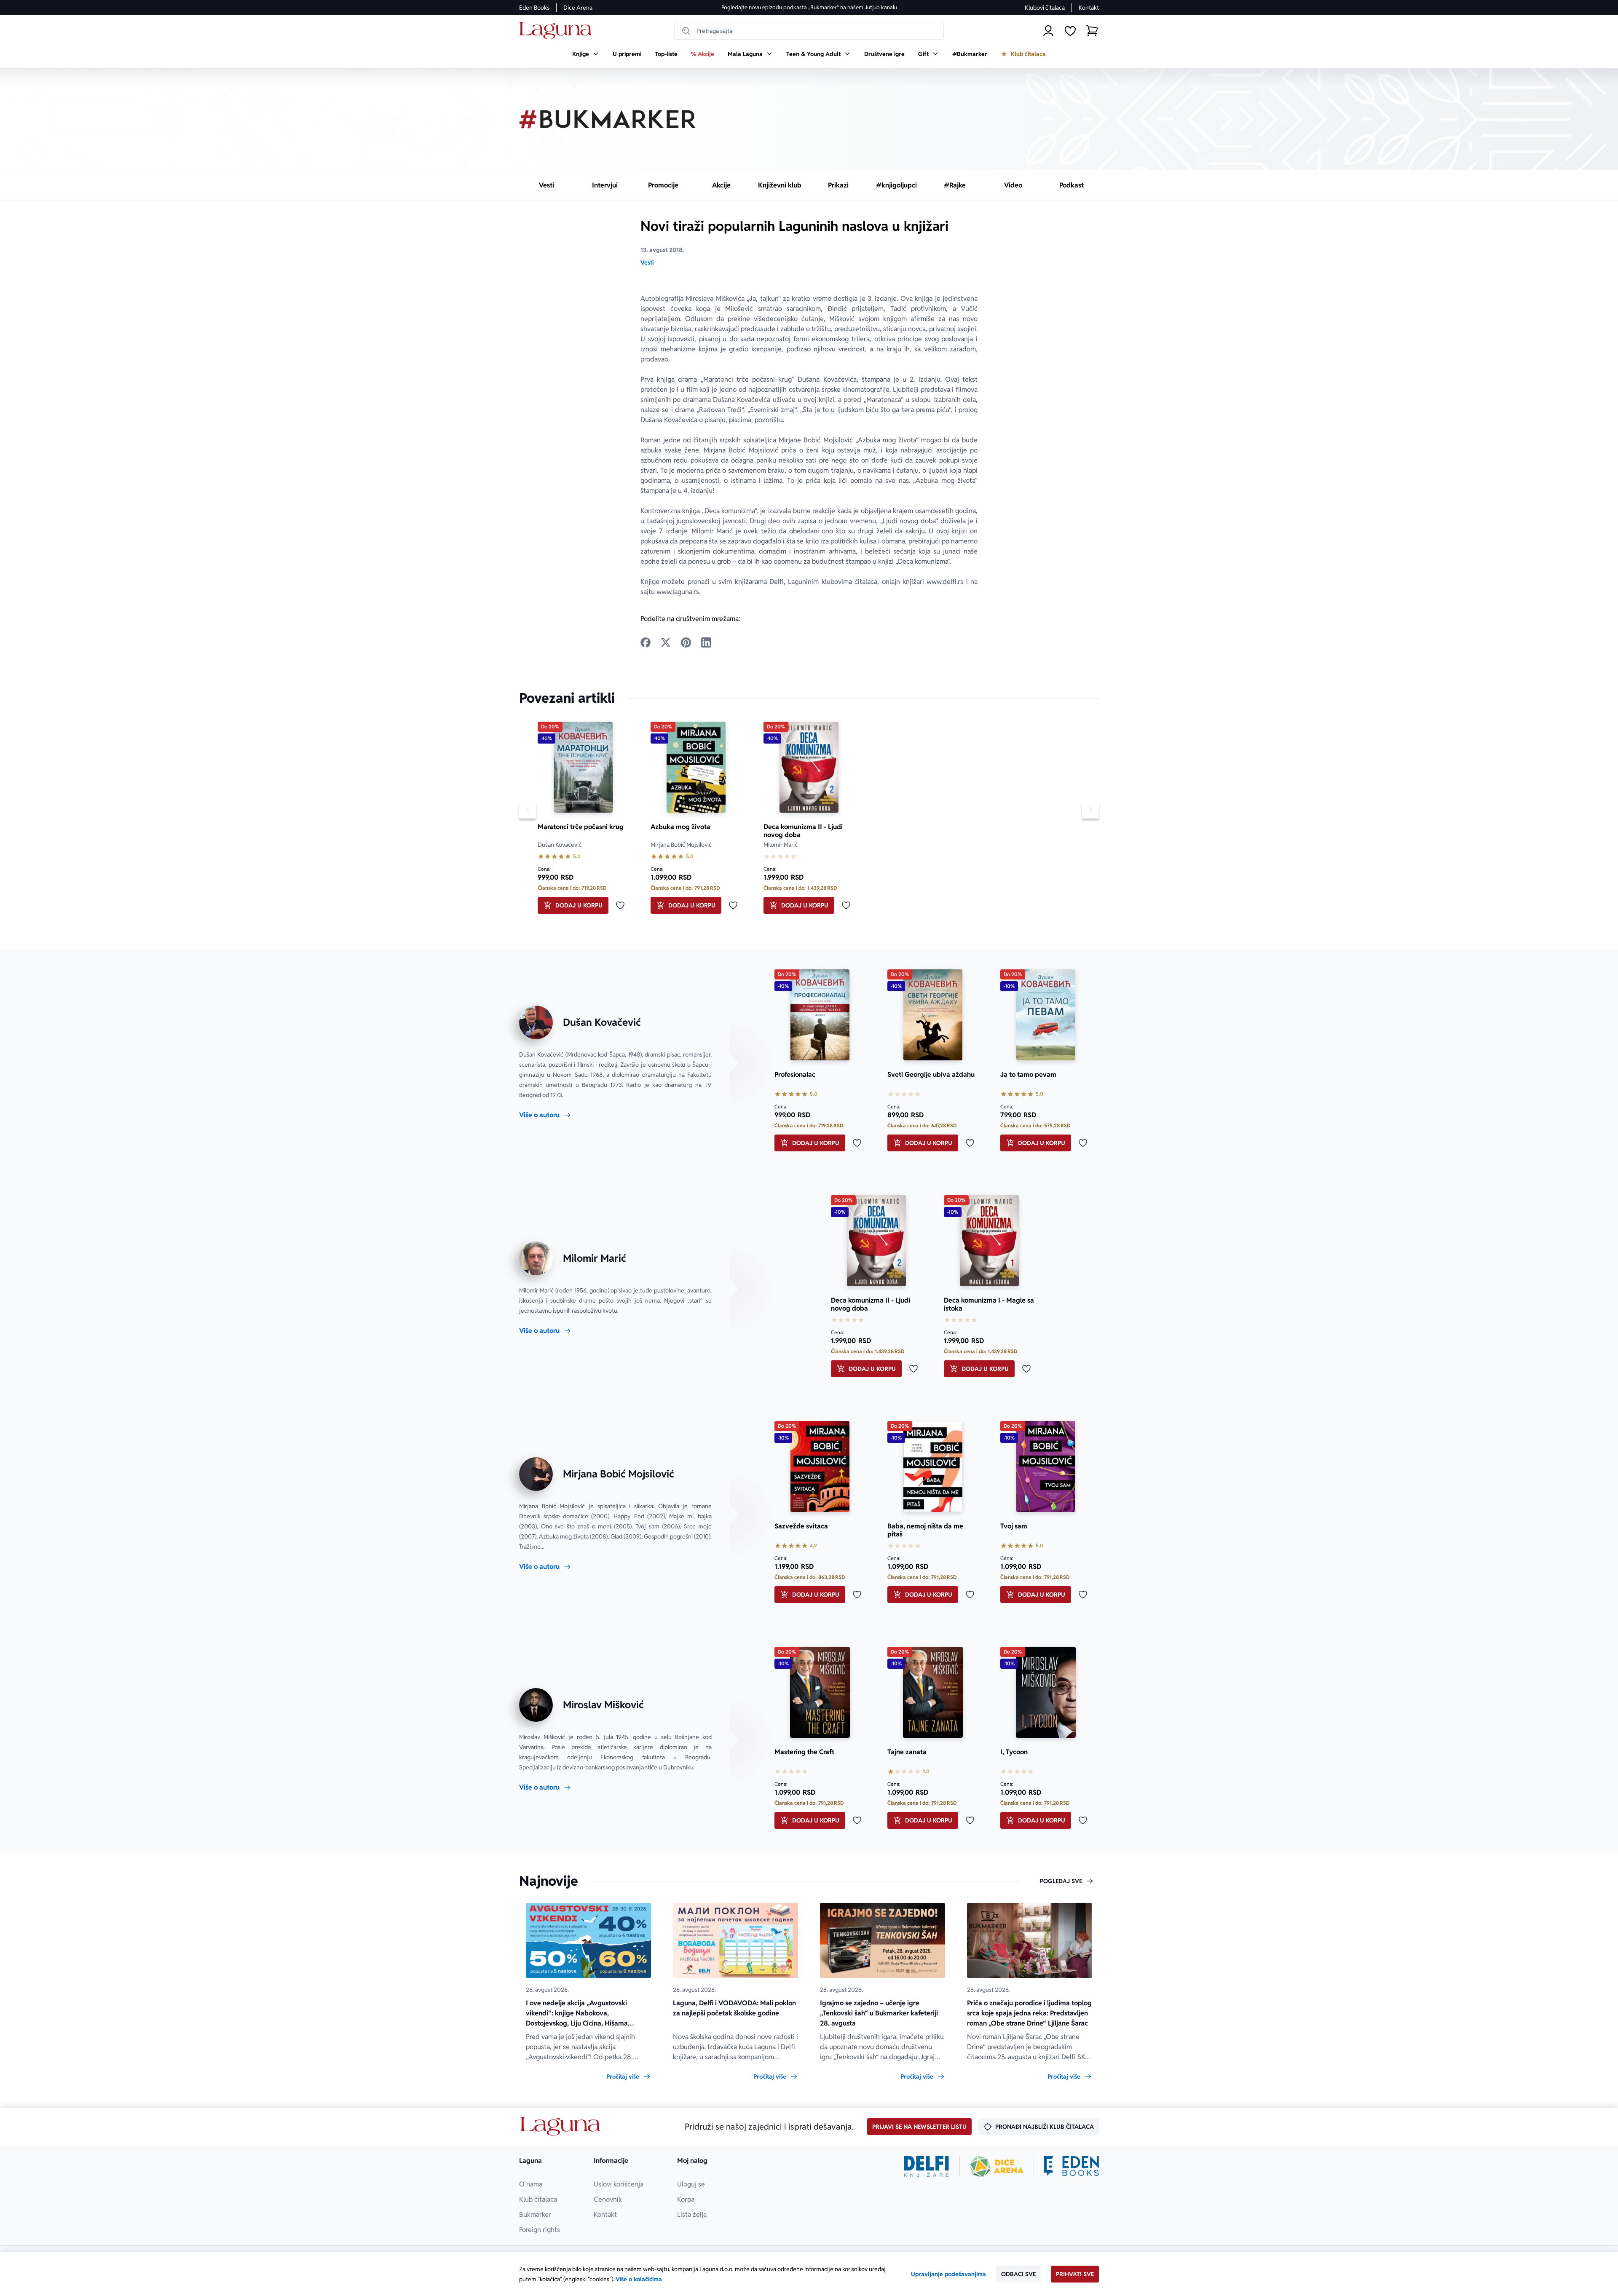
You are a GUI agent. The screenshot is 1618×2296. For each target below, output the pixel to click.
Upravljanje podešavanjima (948, 2274)
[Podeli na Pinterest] (686, 642)
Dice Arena (578, 8)
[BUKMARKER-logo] (608, 119)
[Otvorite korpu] (1092, 31)
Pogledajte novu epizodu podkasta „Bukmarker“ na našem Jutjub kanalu (809, 7)
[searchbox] (809, 31)
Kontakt (1089, 8)
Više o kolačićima (639, 2279)
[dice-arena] (997, 2166)
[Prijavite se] (1048, 31)
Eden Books (534, 8)
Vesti (647, 262)
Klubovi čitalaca (1045, 8)
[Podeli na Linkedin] (706, 642)
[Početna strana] (558, 31)
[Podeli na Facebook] (646, 642)
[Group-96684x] (1072, 2166)
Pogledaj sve (1061, 1881)
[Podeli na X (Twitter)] (666, 642)
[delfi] (926, 2166)
